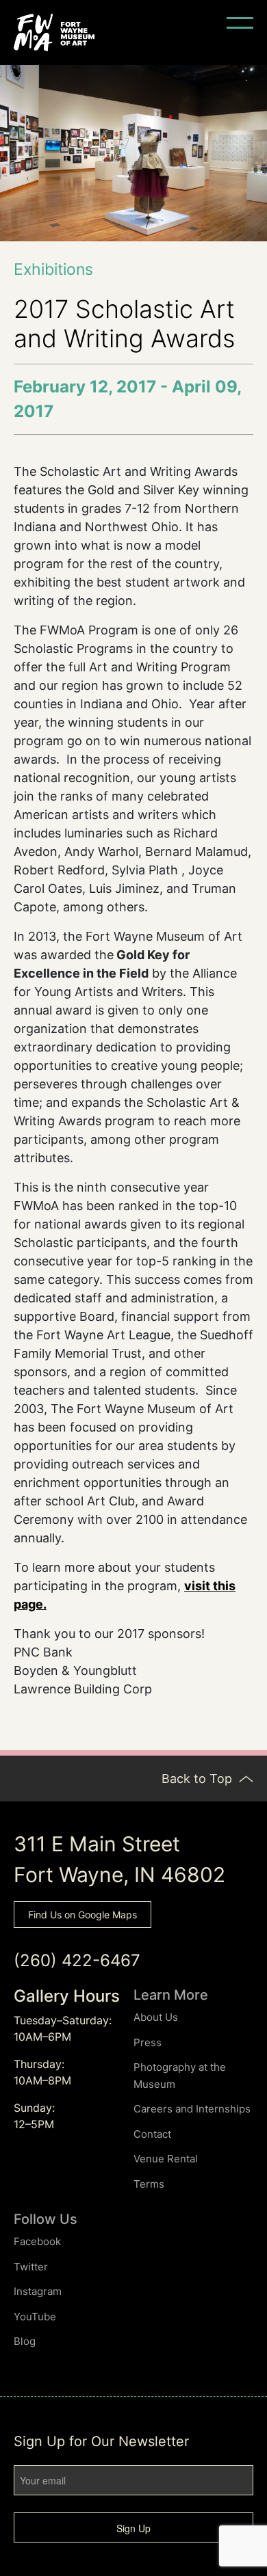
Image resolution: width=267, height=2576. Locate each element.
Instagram (38, 2291)
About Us (156, 2017)
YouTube (35, 2317)
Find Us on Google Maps (82, 1915)
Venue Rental (166, 2159)
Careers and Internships (192, 2109)
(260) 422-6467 (77, 1960)
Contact (152, 2134)
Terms (149, 2184)
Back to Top (199, 1779)
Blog (25, 2341)
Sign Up (133, 2528)
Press (148, 2042)
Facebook (37, 2241)
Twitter (31, 2267)
